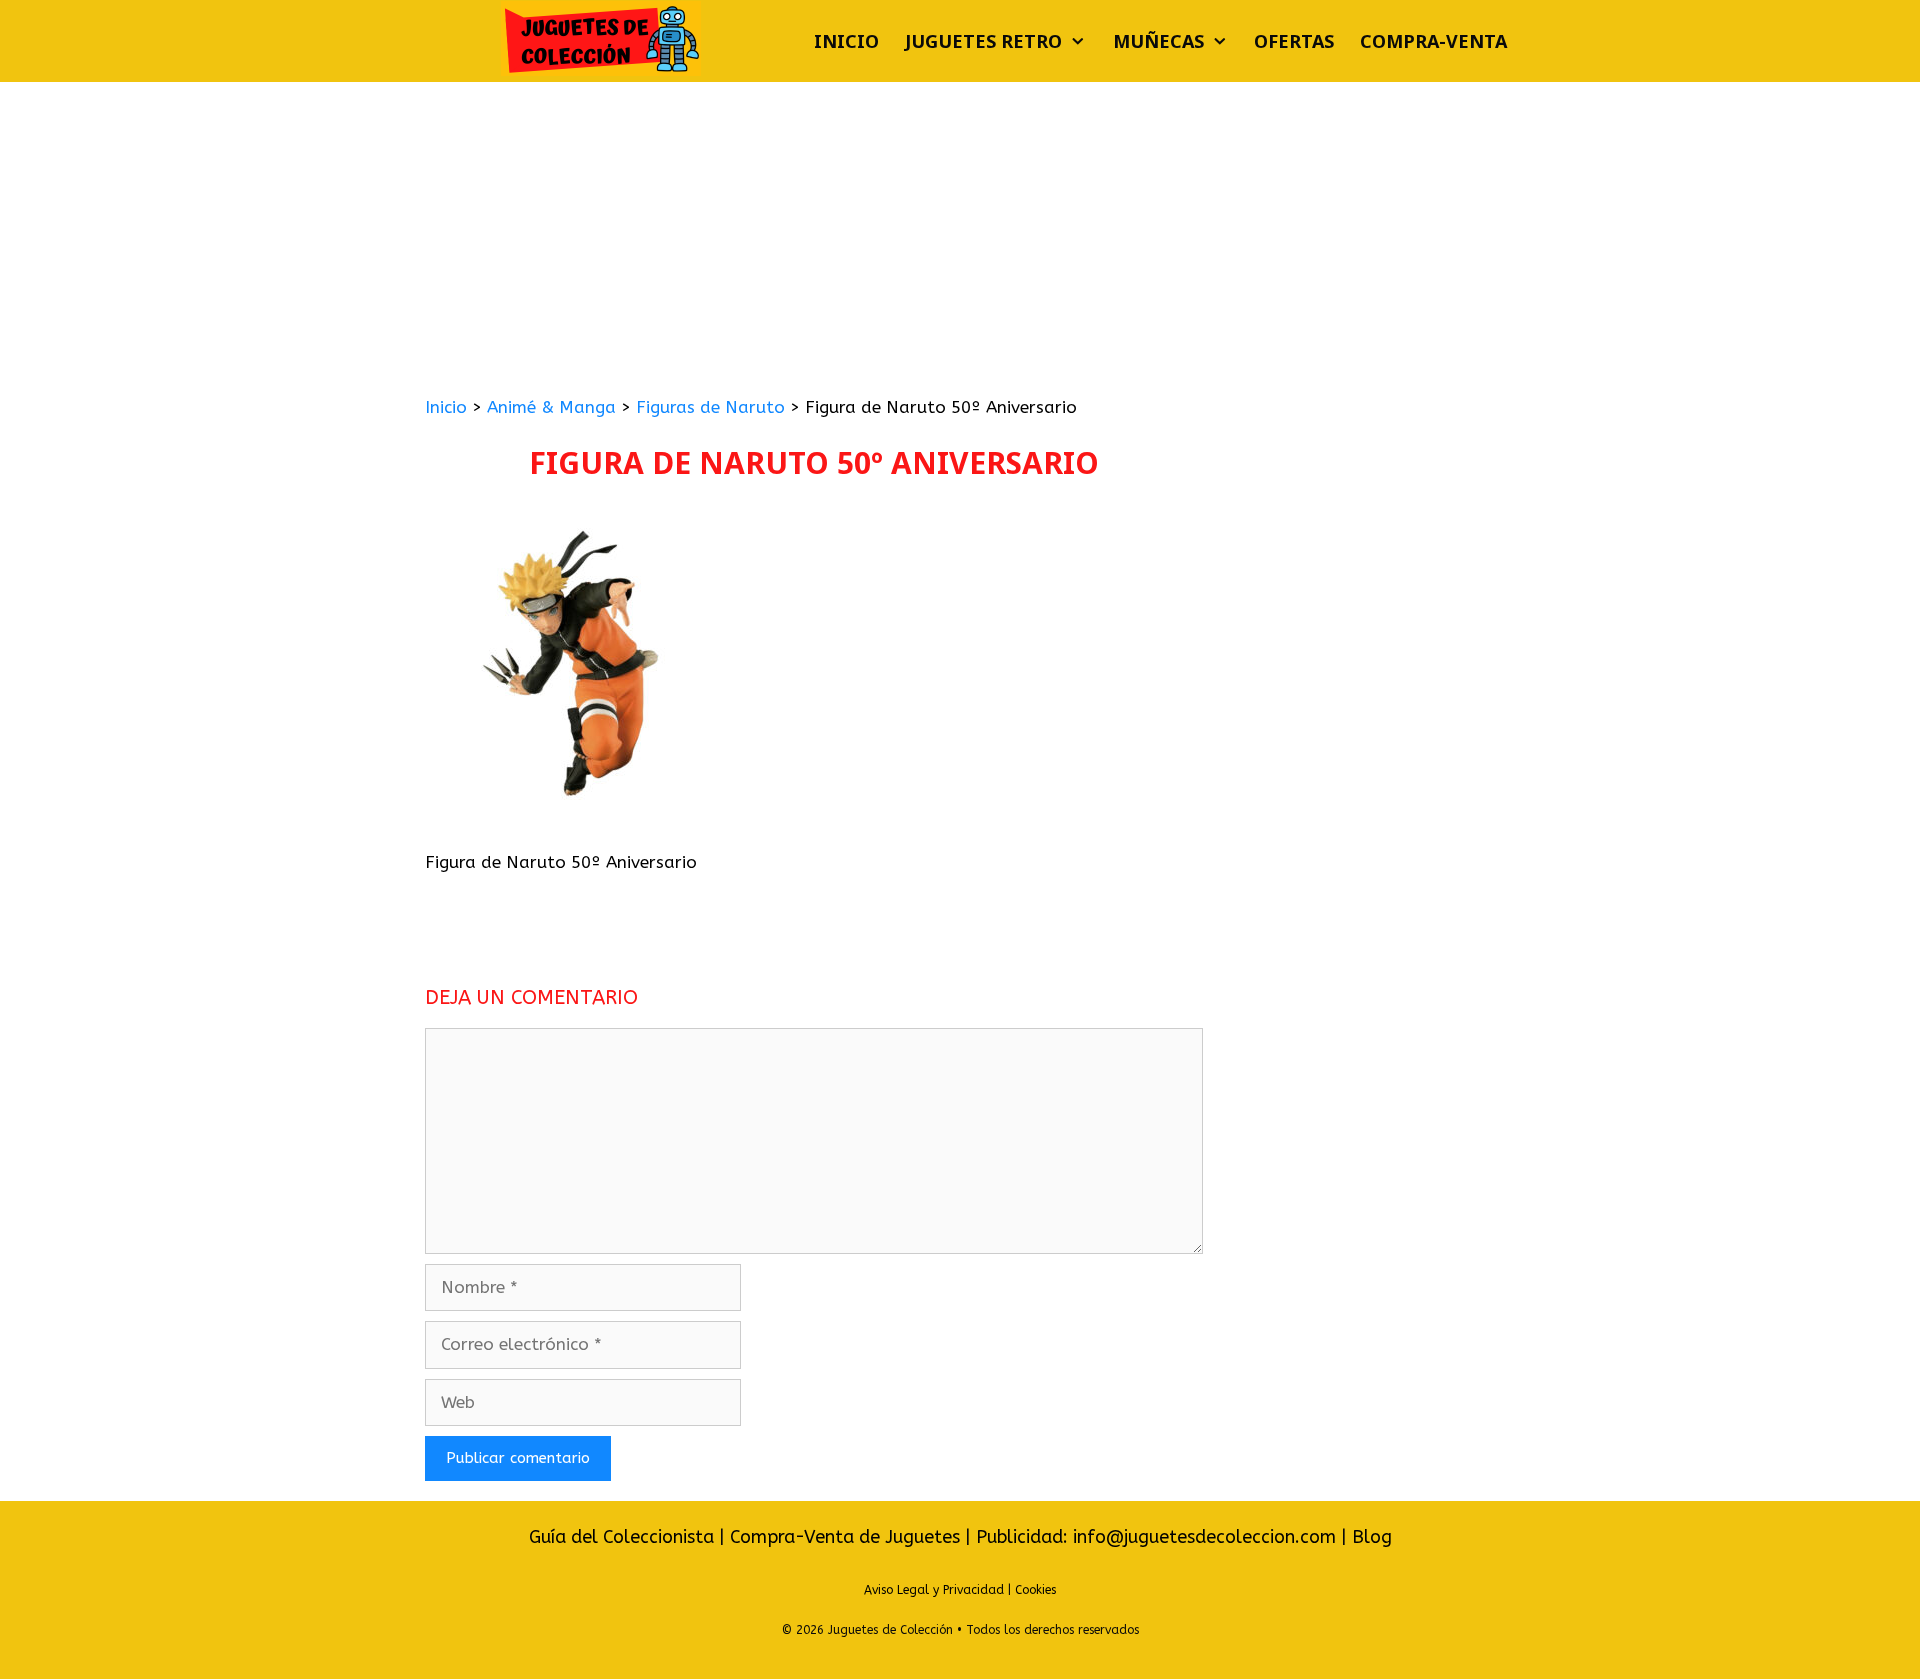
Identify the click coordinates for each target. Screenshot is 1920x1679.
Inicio (846, 41)
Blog (1372, 1537)
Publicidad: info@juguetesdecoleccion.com (1158, 1537)
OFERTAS (1294, 41)
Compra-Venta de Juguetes (845, 1537)
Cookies (1035, 1590)
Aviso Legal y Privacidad (934, 1590)
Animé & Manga (551, 407)
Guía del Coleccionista (621, 1537)
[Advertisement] (960, 232)
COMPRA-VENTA (1433, 41)
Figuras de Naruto (710, 407)
